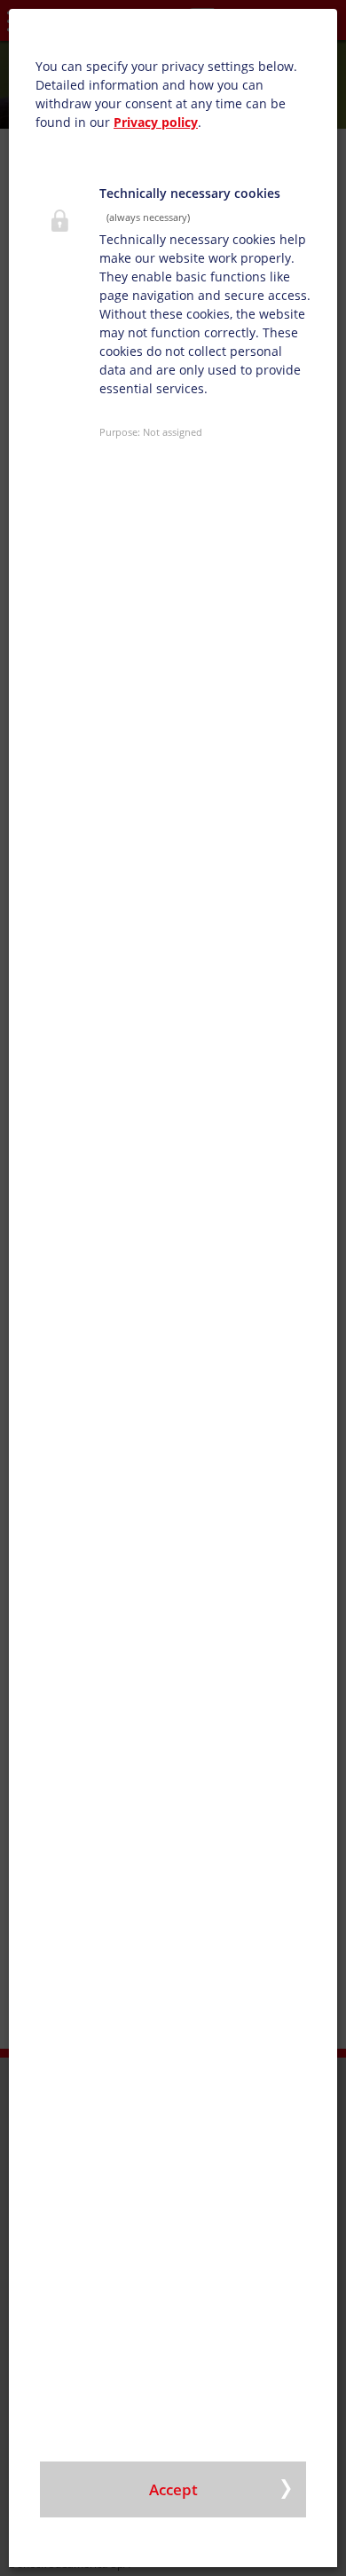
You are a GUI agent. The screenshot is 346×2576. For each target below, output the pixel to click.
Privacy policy (156, 122)
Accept (173, 2489)
